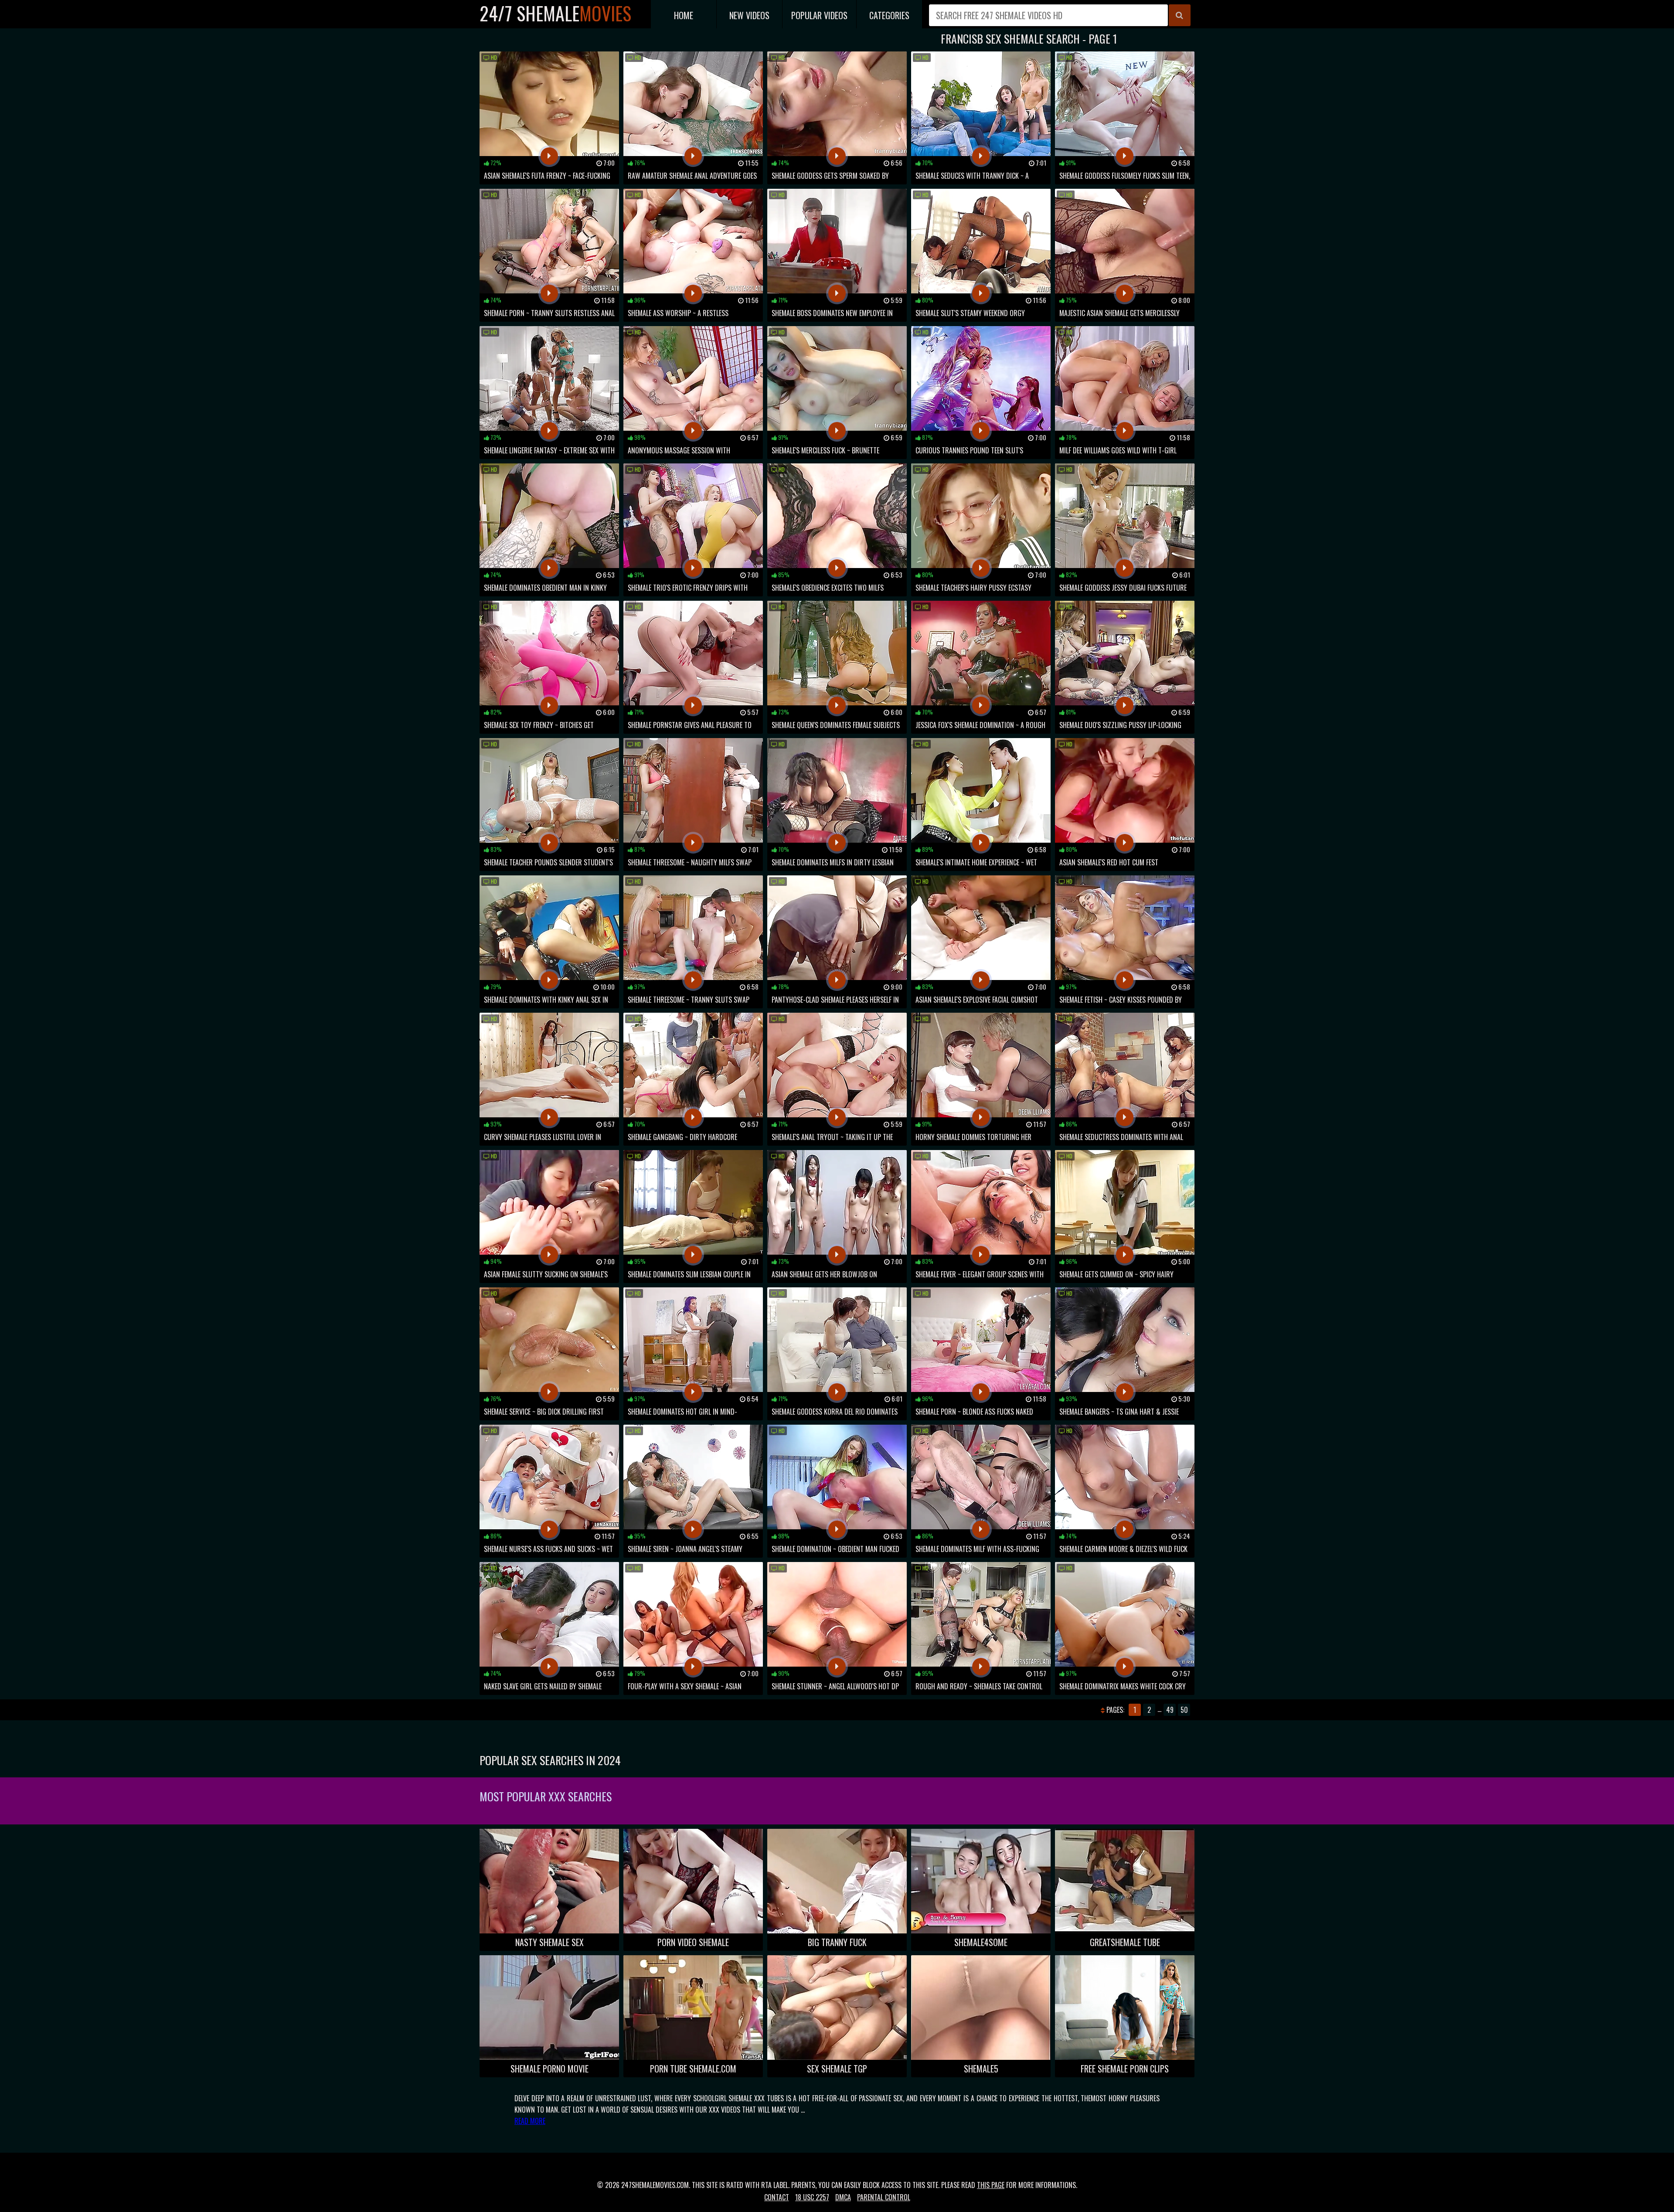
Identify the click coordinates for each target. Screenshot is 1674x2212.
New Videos (749, 15)
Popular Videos (819, 15)
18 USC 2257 (812, 2197)
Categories (889, 15)
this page (991, 2185)
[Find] (1180, 15)
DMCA (843, 2197)
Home (684, 15)
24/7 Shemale (555, 13)
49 (1170, 1710)
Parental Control (884, 2197)
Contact (777, 2197)
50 (1184, 1710)
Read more (530, 2121)
